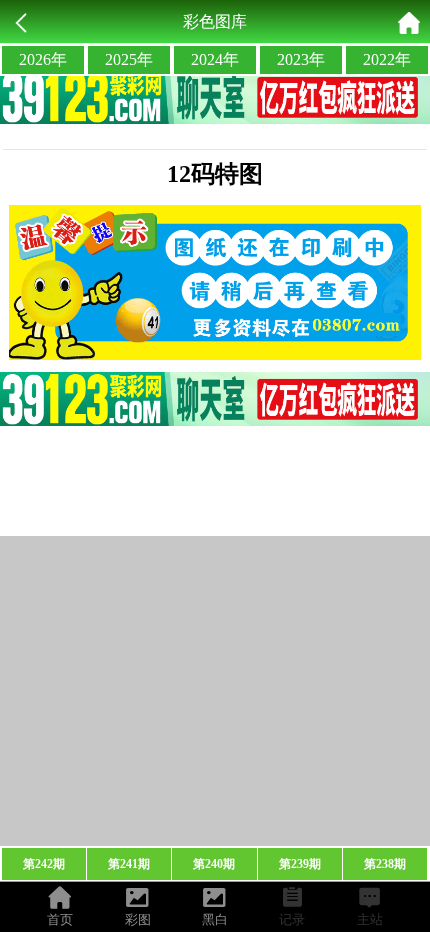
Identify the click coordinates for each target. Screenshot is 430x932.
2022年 (387, 59)
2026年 (43, 59)
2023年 (301, 59)
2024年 (215, 59)
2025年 (129, 59)
